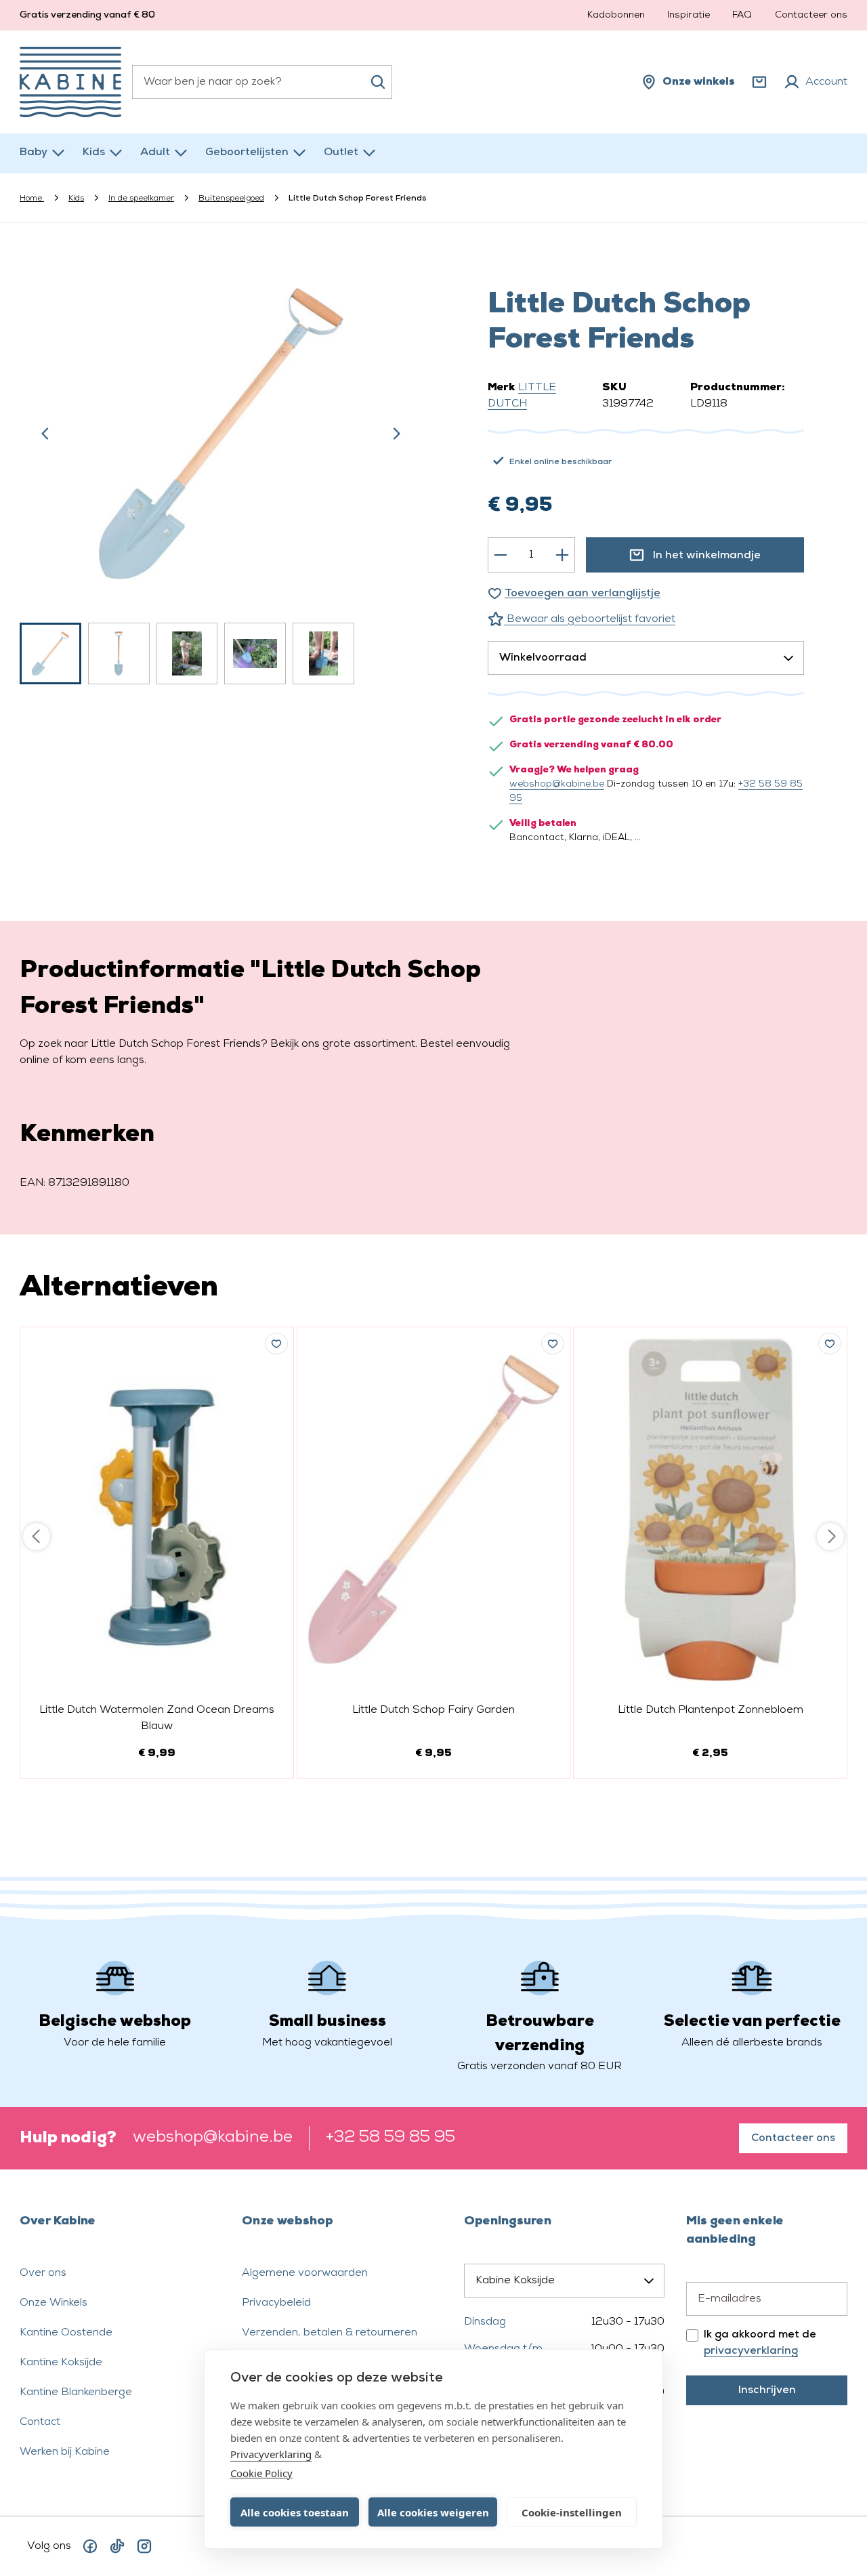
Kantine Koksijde (61, 2363)
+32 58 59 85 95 (390, 2138)
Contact (40, 2422)
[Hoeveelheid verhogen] (562, 555)
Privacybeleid (276, 2303)
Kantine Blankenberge (76, 2392)
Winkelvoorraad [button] (543, 658)
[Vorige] (45, 434)
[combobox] (262, 82)
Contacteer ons (811, 15)
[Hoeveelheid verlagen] (501, 555)
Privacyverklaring (271, 2454)
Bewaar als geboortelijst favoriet (590, 619)
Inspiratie (689, 15)
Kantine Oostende (66, 2333)
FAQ (742, 15)
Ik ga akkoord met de (760, 2343)
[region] (221, 470)
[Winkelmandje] (759, 82)
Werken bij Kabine (65, 2452)
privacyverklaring (751, 2351)
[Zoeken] (378, 82)
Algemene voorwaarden (305, 2273)
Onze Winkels (54, 2303)
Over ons (43, 2273)
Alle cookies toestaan (295, 2512)
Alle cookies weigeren (433, 2512)
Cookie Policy (261, 2473)
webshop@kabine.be (557, 784)
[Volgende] (396, 434)
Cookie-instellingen (572, 2512)
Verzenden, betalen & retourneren (330, 2333)
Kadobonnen (616, 15)
